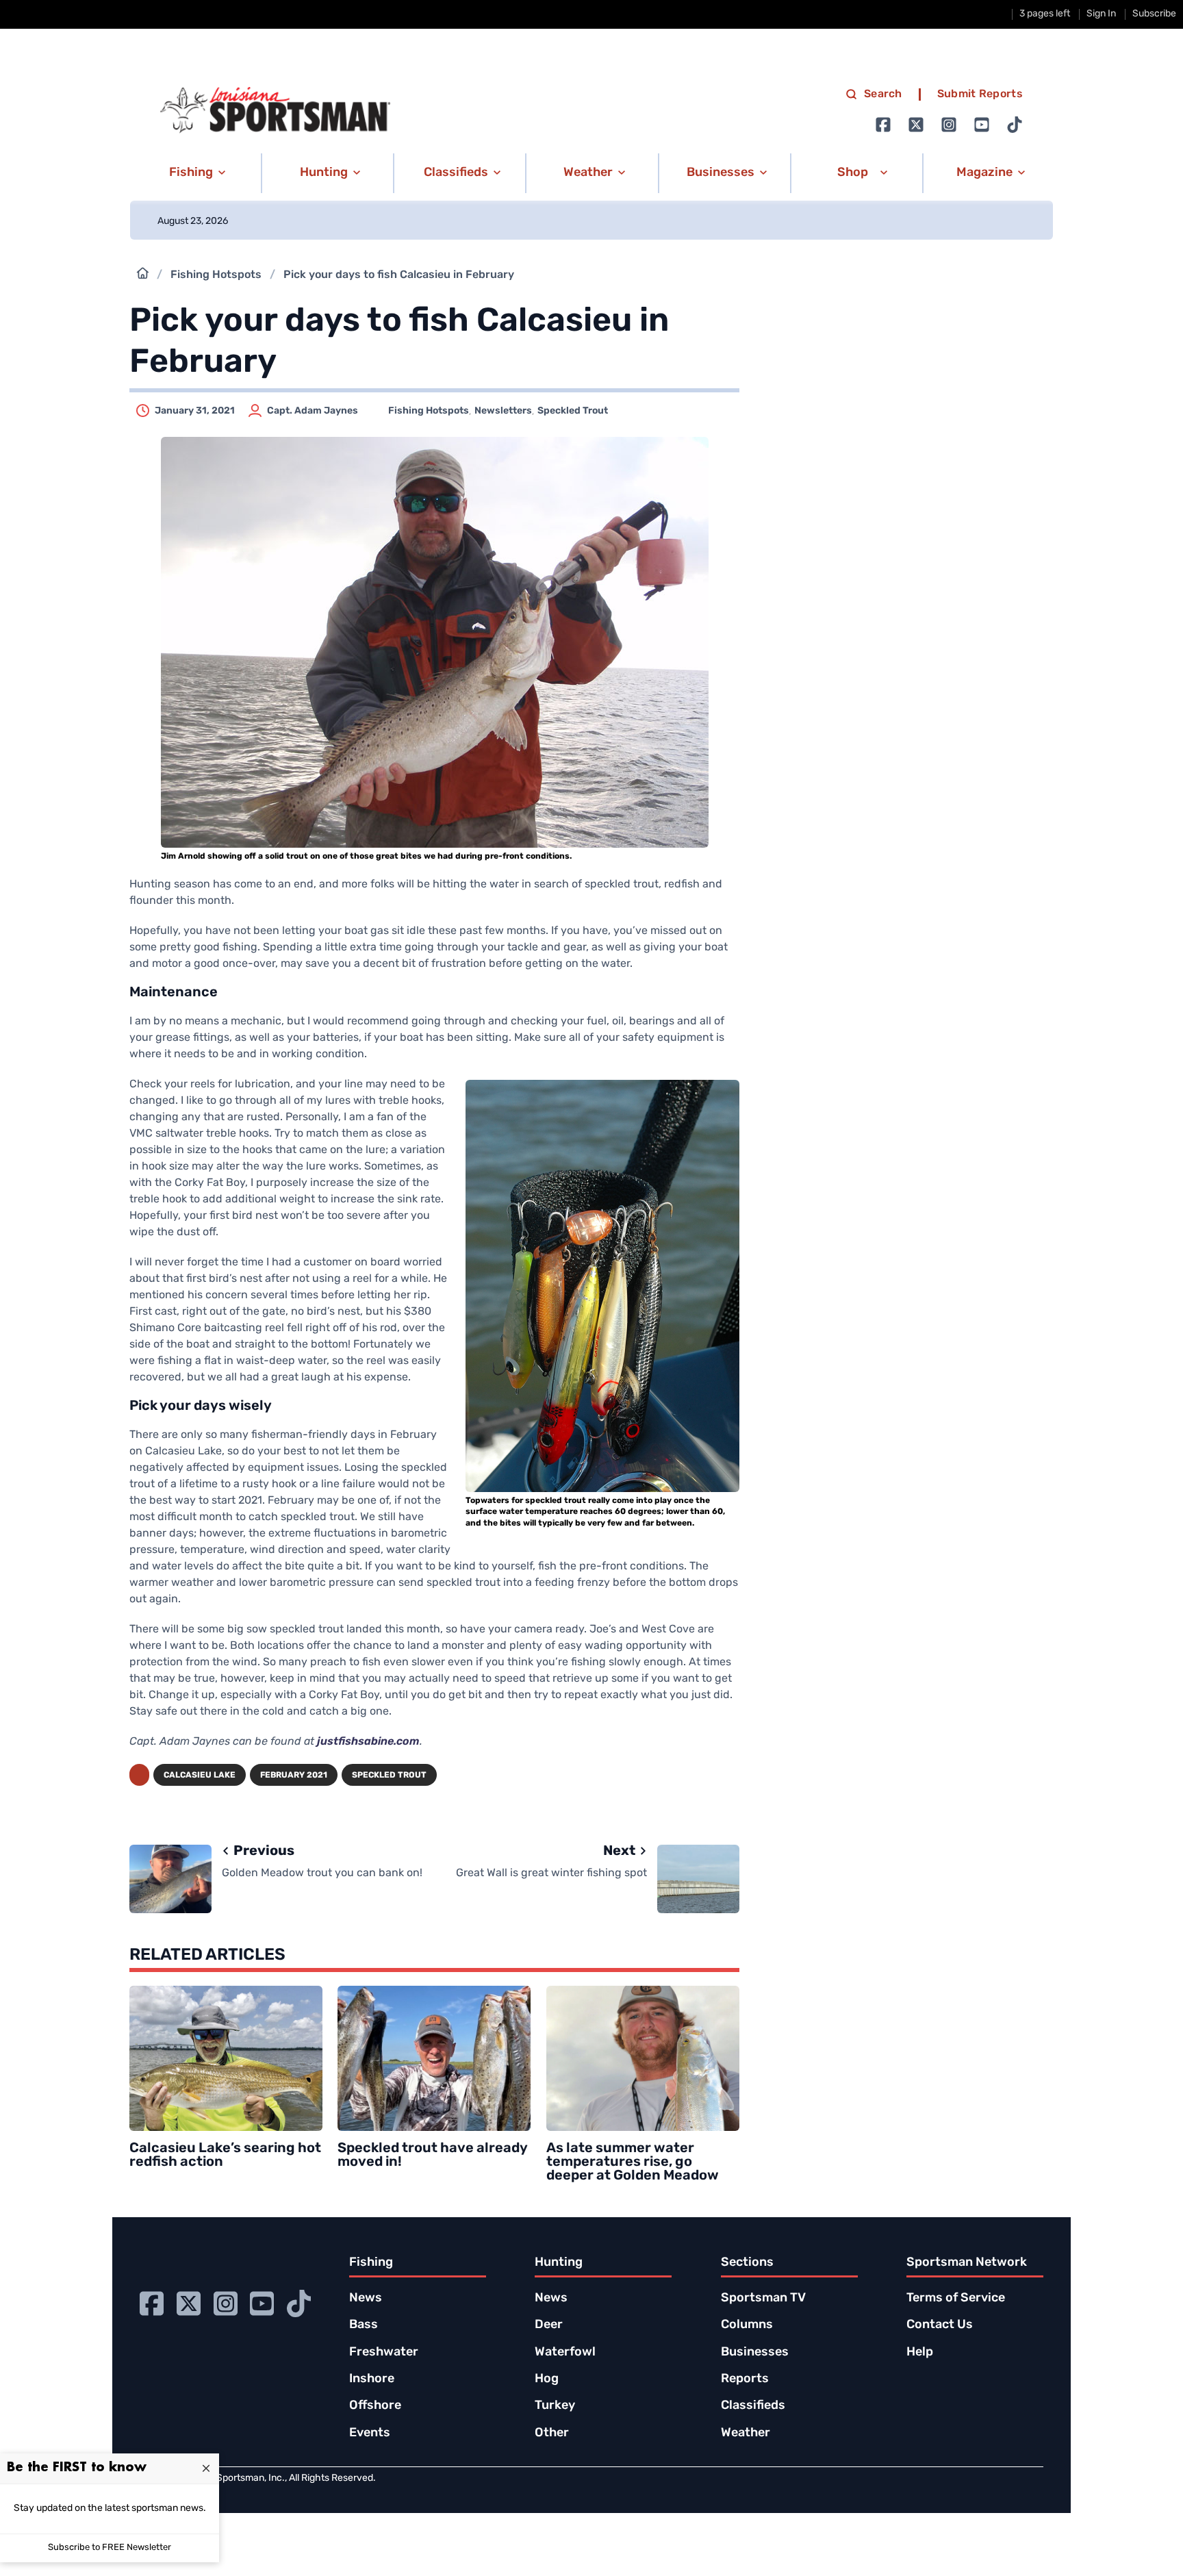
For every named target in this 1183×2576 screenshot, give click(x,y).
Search (883, 94)
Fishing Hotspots (216, 275)
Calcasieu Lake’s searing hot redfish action (225, 2156)
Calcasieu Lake (200, 1776)
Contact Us (940, 2325)
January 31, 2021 (195, 411)
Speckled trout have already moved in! (433, 2156)
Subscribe (1154, 14)
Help (920, 2353)
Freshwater (384, 2353)
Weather (746, 2434)
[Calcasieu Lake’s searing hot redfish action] (226, 2058)
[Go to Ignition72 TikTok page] (1015, 125)
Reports (745, 2379)
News (366, 2299)
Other (552, 2434)
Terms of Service (956, 2299)
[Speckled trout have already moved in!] (434, 2058)
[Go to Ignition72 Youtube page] (982, 125)
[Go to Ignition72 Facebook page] (883, 125)
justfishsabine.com (368, 1742)
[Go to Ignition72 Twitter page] (916, 125)
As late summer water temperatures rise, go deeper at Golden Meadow (633, 2162)
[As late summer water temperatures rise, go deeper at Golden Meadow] (643, 2058)
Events (370, 2434)
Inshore (372, 2379)
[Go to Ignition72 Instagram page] (949, 125)
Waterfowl (565, 2353)
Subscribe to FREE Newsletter (110, 2548)
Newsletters (503, 411)
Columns (747, 2325)
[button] (195, 173)
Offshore (375, 2406)
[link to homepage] (275, 110)
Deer (549, 2325)
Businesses (755, 2353)
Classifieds (753, 2406)
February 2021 (294, 1776)
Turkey (555, 2406)
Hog (547, 2379)
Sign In (1101, 14)
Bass (364, 2325)
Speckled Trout (573, 411)
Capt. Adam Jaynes (313, 411)
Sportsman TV (763, 2299)
